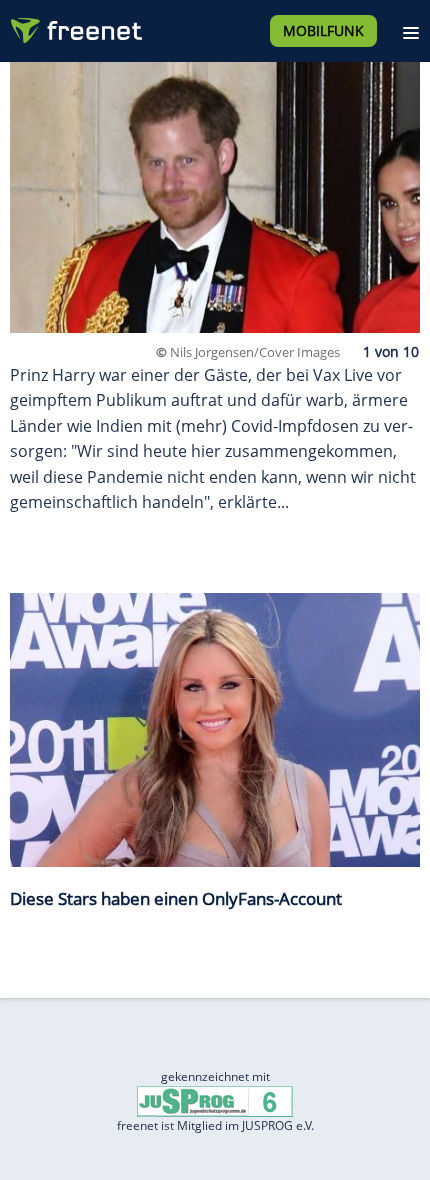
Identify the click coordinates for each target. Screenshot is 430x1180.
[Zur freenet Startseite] (74, 26)
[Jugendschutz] (215, 1100)
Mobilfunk (323, 30)
